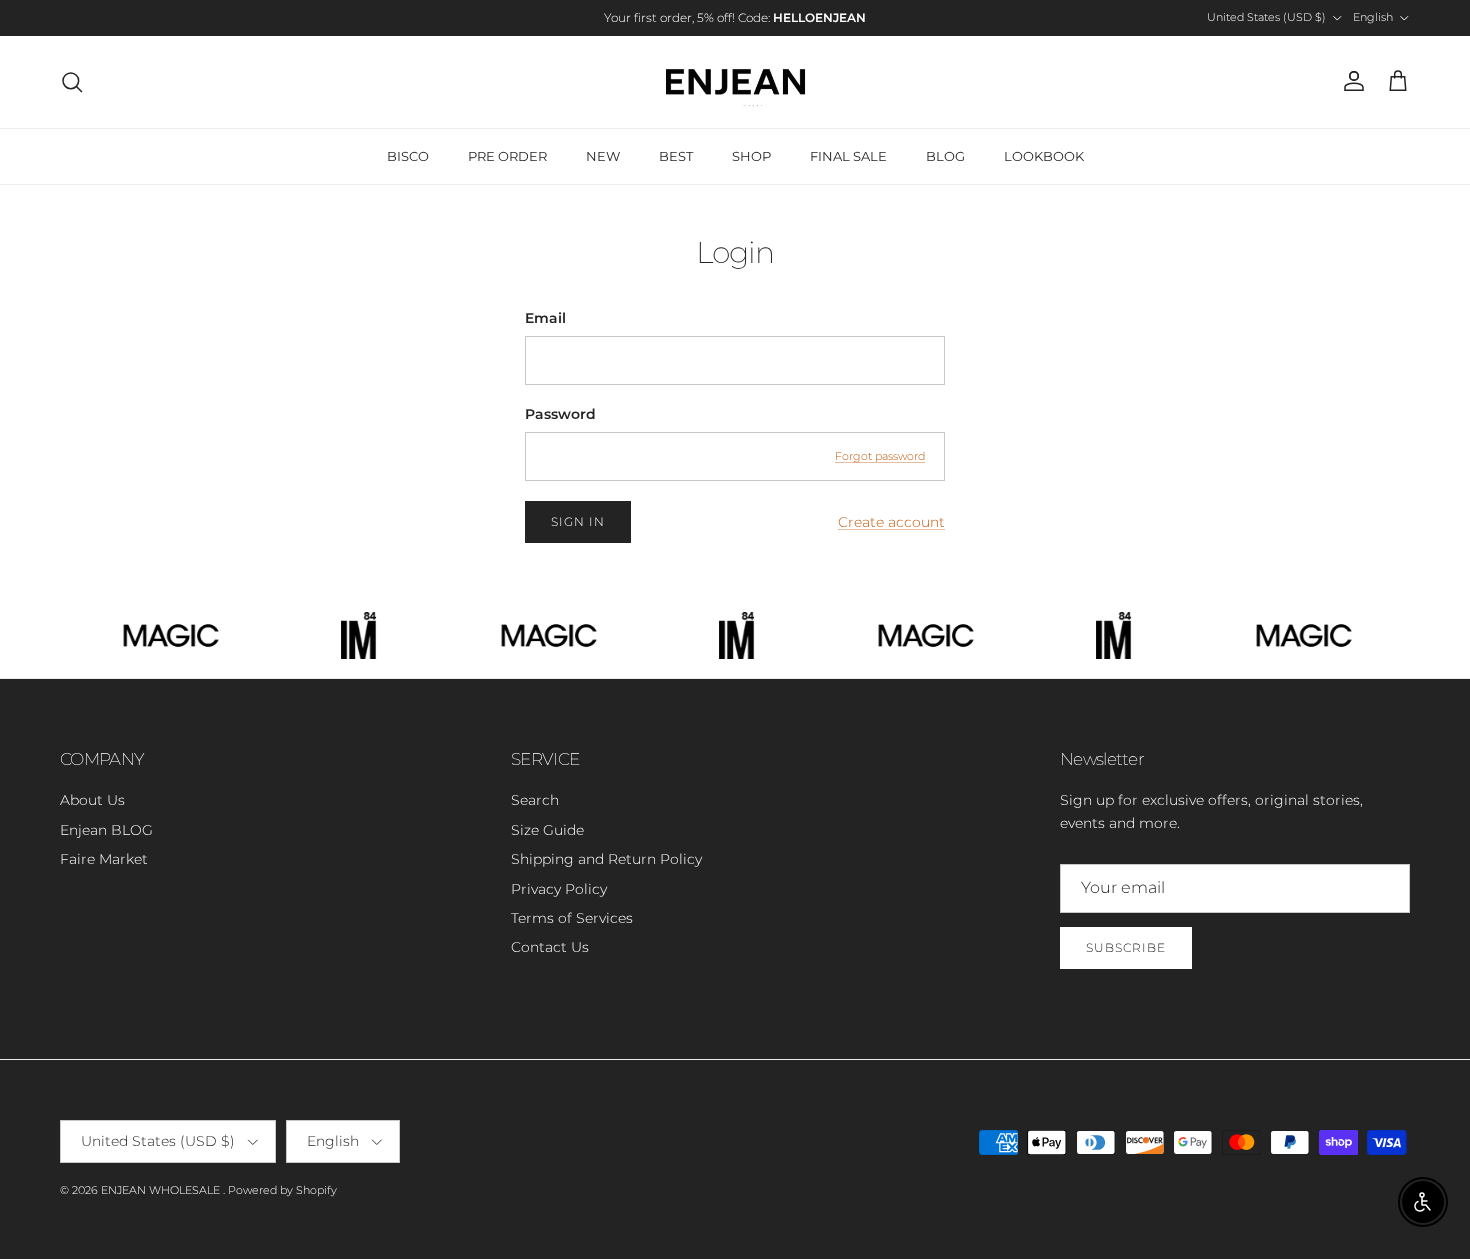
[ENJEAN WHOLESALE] (735, 82)
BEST (676, 156)
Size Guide (547, 830)
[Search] (72, 82)
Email (545, 318)
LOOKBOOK (1044, 156)
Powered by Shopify (282, 1190)
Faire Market (104, 859)
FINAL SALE (848, 156)
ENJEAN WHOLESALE (162, 1190)
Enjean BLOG (106, 830)
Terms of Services (572, 918)
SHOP (751, 156)
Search (535, 800)
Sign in (578, 521)
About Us (92, 800)
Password (560, 414)
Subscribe (1126, 947)
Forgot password (880, 456)
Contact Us (550, 947)
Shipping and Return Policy (606, 859)
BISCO (408, 156)
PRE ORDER (507, 156)
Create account (891, 522)
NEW (603, 156)
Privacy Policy (559, 889)
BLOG (945, 156)
